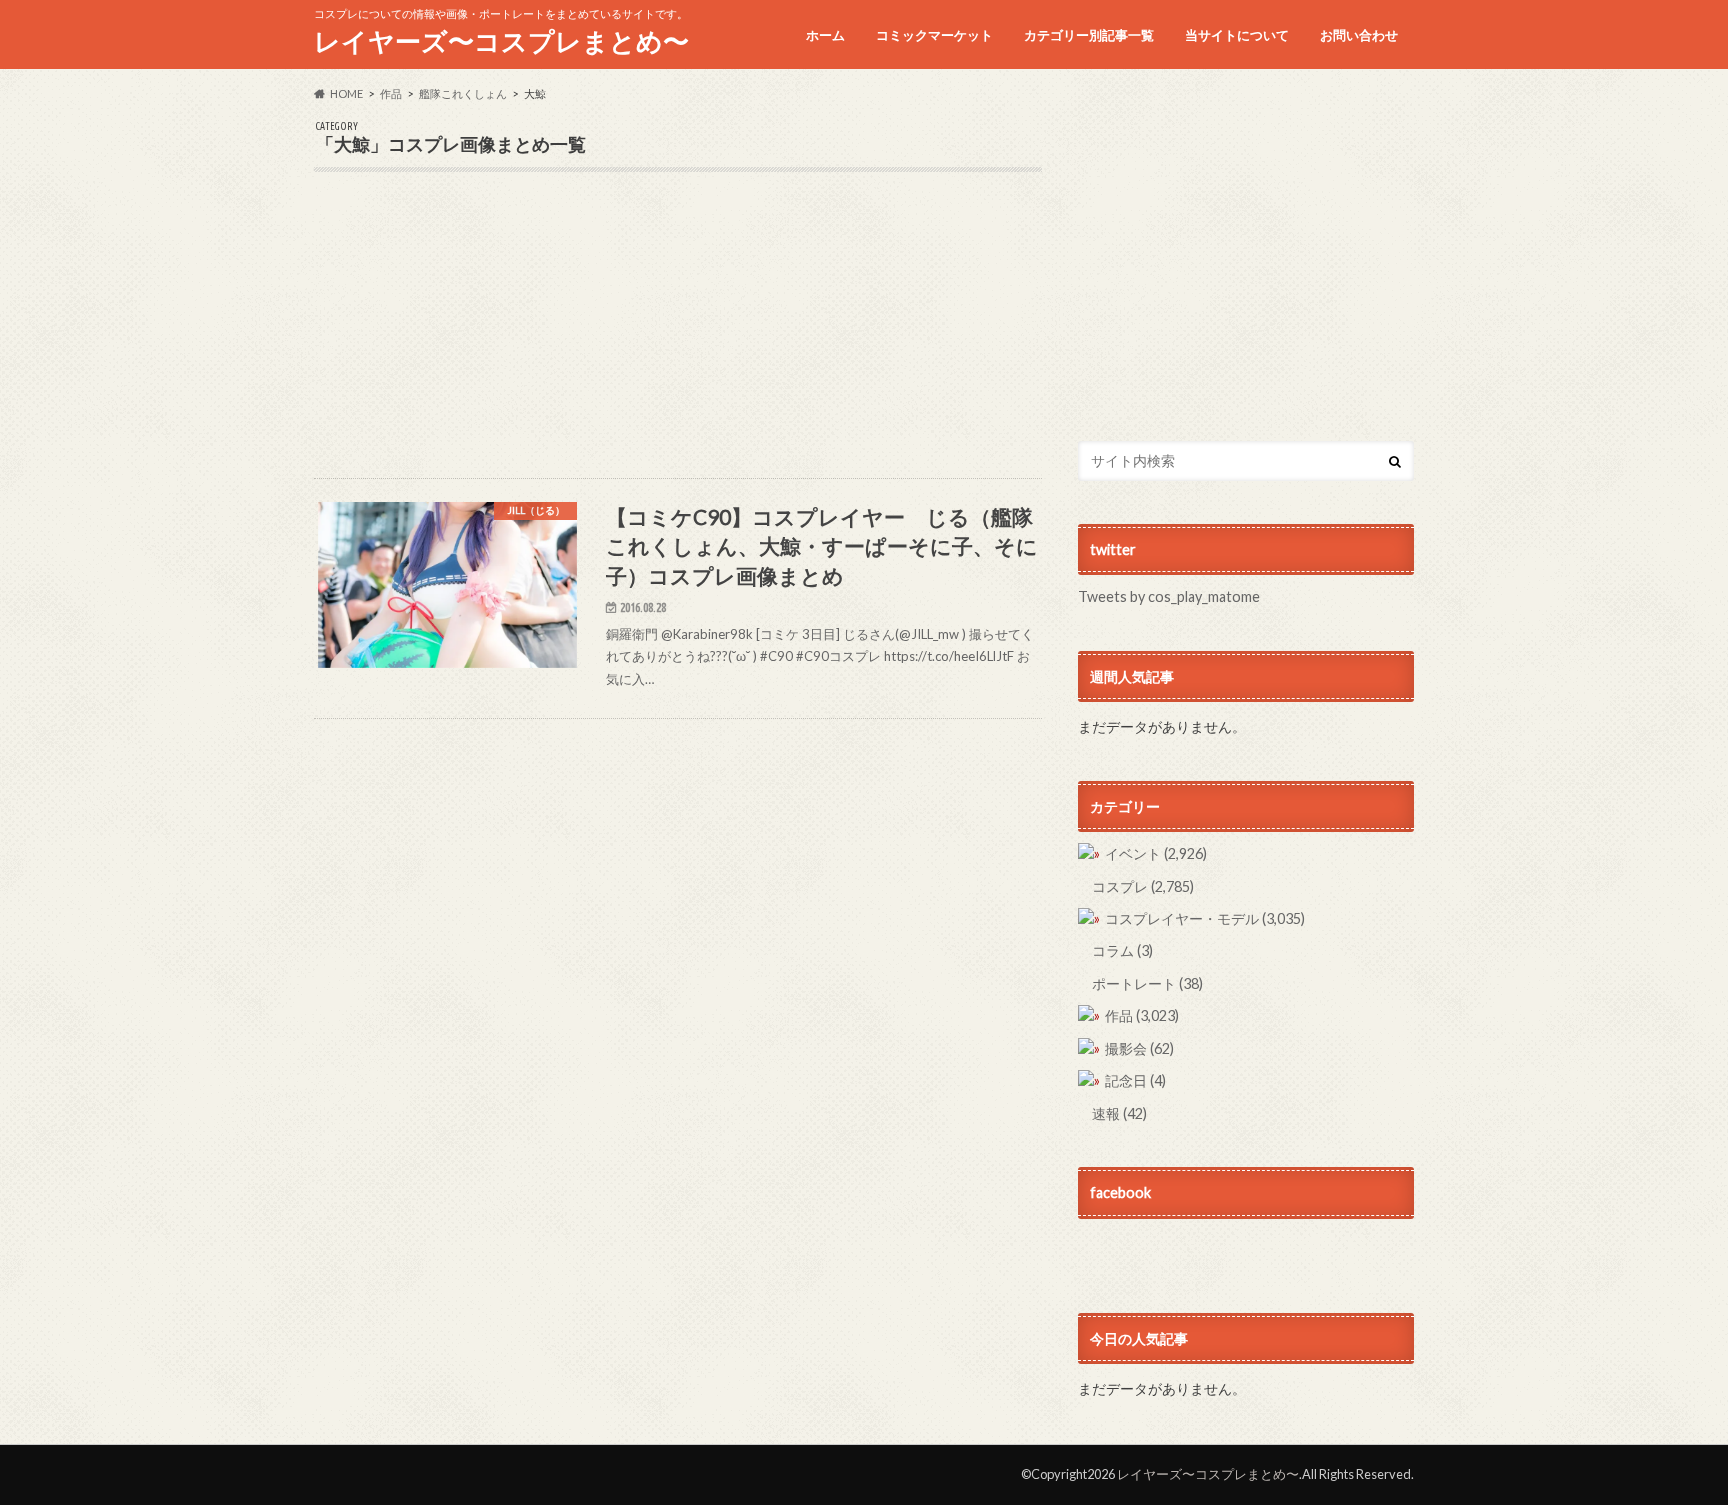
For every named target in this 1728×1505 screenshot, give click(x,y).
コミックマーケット (934, 35)
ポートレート (1147, 983)
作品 (1142, 1015)
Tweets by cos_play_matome (1169, 596)
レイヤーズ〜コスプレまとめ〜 (501, 41)
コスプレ (1143, 886)
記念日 (1135, 1080)
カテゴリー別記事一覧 (1089, 35)
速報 (1119, 1113)
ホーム (825, 35)
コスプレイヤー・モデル (1205, 918)
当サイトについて (1237, 35)
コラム (1122, 950)
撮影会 (1139, 1048)
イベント (1156, 853)
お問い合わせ (1359, 35)
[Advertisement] (678, 338)
